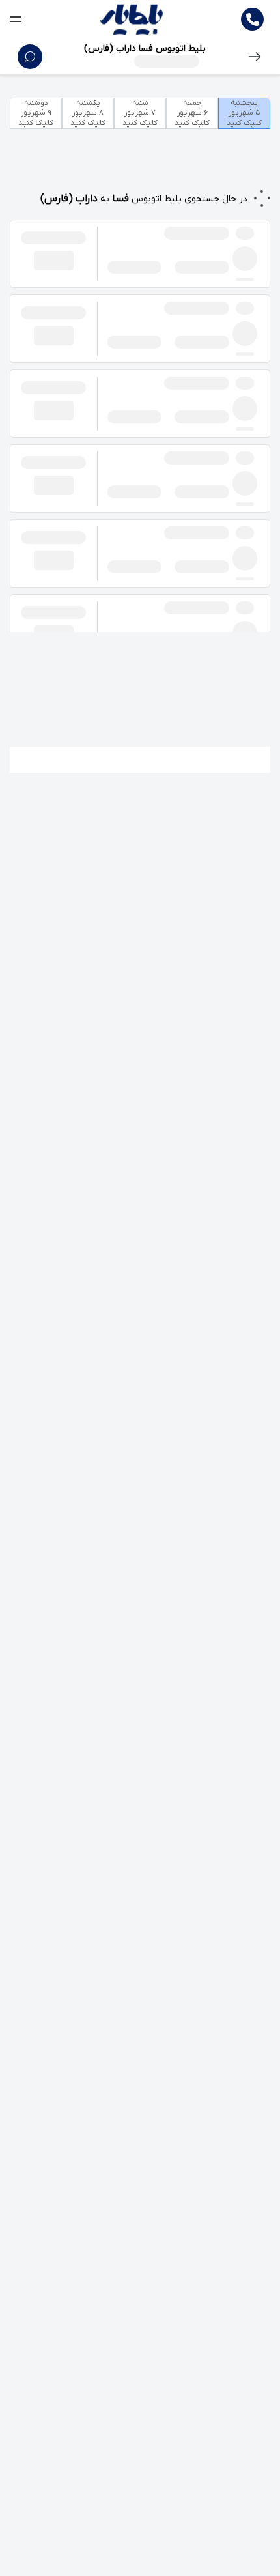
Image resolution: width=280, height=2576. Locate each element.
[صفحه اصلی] (132, 20)
